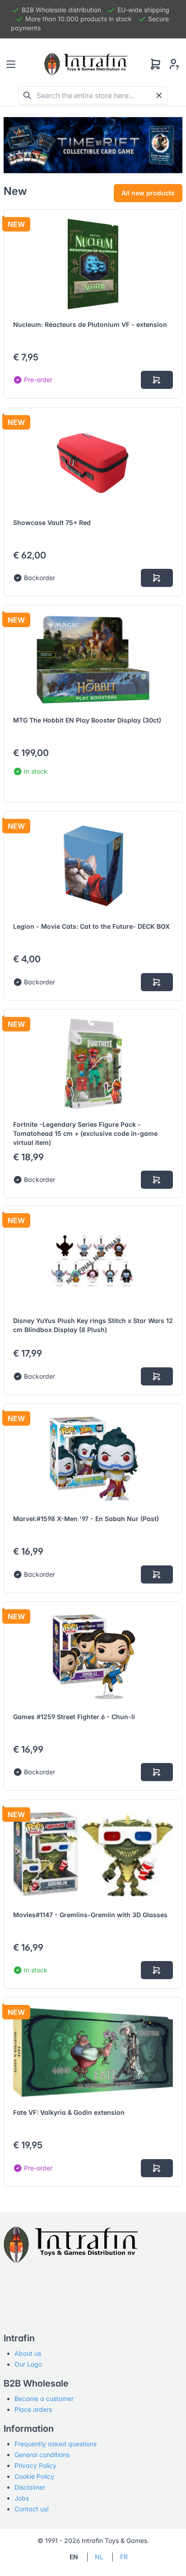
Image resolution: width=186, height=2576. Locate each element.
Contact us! (32, 2509)
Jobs (22, 2498)
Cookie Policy (34, 2476)
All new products (148, 193)
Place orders (33, 2409)
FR (124, 2557)
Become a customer (44, 2399)
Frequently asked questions (56, 2444)
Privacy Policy (35, 2465)
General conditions (42, 2455)
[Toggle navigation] (11, 64)
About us (28, 2353)
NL (99, 2557)
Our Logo (28, 2364)
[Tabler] (86, 64)
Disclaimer (30, 2487)
